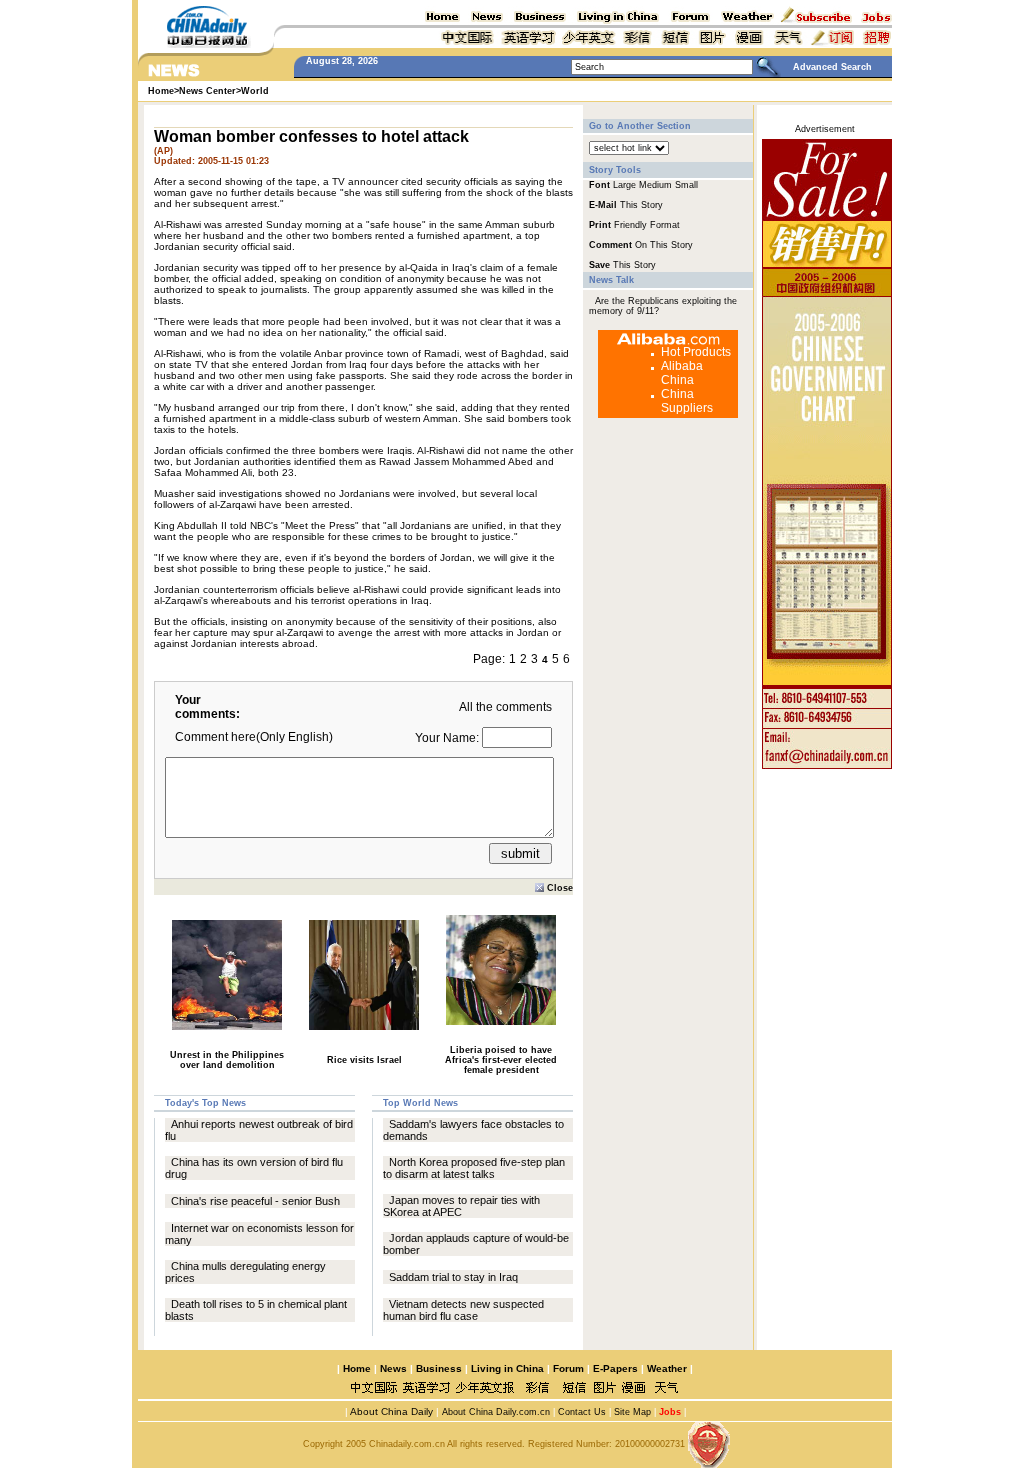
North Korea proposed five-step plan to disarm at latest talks (474, 1168)
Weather (665, 1368)
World (255, 91)
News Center (207, 91)
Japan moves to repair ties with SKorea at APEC (461, 1206)
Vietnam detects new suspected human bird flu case (463, 1310)
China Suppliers (687, 401)
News (393, 1368)
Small (686, 185)
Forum (568, 1368)
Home (357, 1368)
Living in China (507, 1368)
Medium (655, 185)
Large (624, 185)
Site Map (632, 1412)
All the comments (505, 707)
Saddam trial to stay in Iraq (453, 1277)
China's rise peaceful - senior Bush (255, 1201)
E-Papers (615, 1368)
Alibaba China (682, 373)
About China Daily (390, 1411)
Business (439, 1368)
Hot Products (696, 352)
